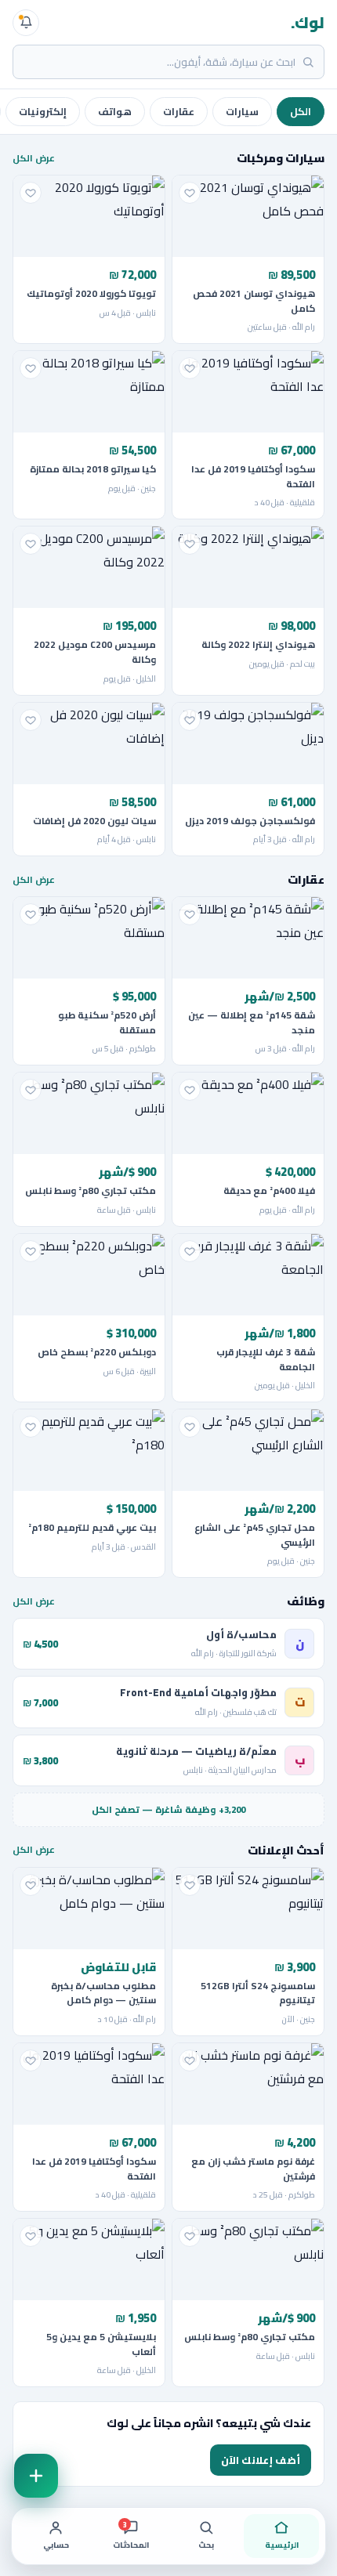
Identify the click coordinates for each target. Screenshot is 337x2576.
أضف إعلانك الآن (261, 2460)
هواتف (115, 112)
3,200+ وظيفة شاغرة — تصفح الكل (168, 1810)
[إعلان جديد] (36, 2476)
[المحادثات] (26, 23)
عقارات (179, 112)
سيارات (242, 112)
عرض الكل (34, 158)
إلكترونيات (43, 112)
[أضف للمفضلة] (190, 193)
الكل (301, 112)
